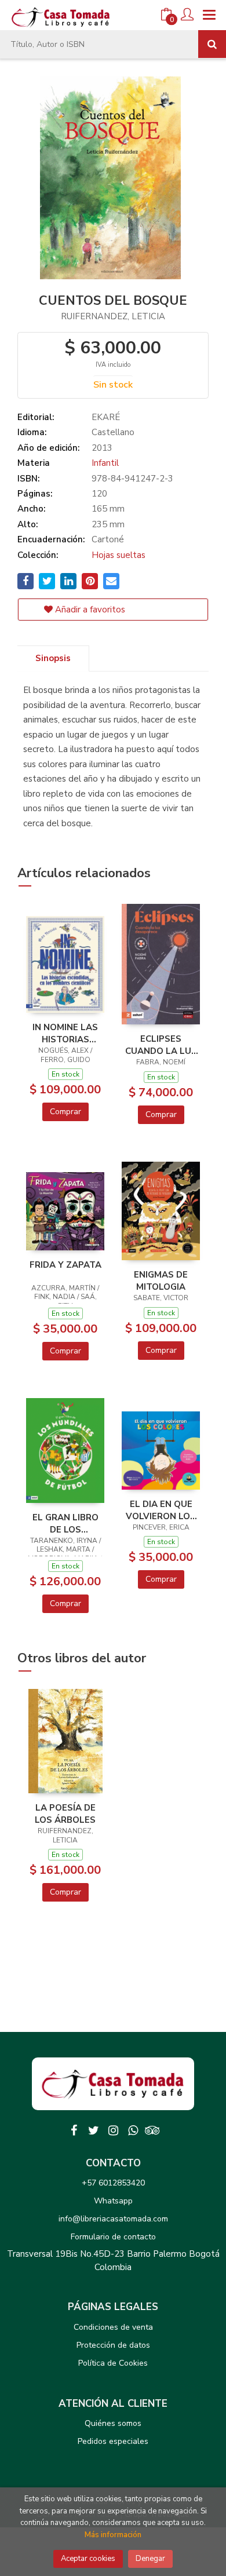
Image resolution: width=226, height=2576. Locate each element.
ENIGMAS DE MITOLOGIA (161, 1280)
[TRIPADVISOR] (152, 2130)
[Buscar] (212, 44)
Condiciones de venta (113, 2327)
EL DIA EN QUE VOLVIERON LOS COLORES (161, 1510)
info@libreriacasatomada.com (113, 2219)
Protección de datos (113, 2345)
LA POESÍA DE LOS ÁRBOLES (65, 1814)
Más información (113, 2535)
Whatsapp (113, 2201)
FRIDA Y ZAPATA (65, 1265)
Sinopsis (53, 658)
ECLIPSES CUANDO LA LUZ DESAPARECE (161, 1045)
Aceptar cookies (88, 2559)
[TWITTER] (93, 2130)
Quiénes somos (113, 2423)
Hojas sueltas (119, 555)
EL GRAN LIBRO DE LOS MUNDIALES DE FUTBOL (65, 1523)
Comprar (65, 1112)
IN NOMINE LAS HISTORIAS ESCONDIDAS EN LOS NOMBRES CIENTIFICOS (65, 1033)
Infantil (105, 463)
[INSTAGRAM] (113, 2130)
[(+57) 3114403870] (133, 2130)
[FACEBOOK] (74, 2130)
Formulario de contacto (113, 2237)
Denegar (150, 2559)
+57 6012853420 (113, 2183)
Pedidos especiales (113, 2441)
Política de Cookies (113, 2363)
